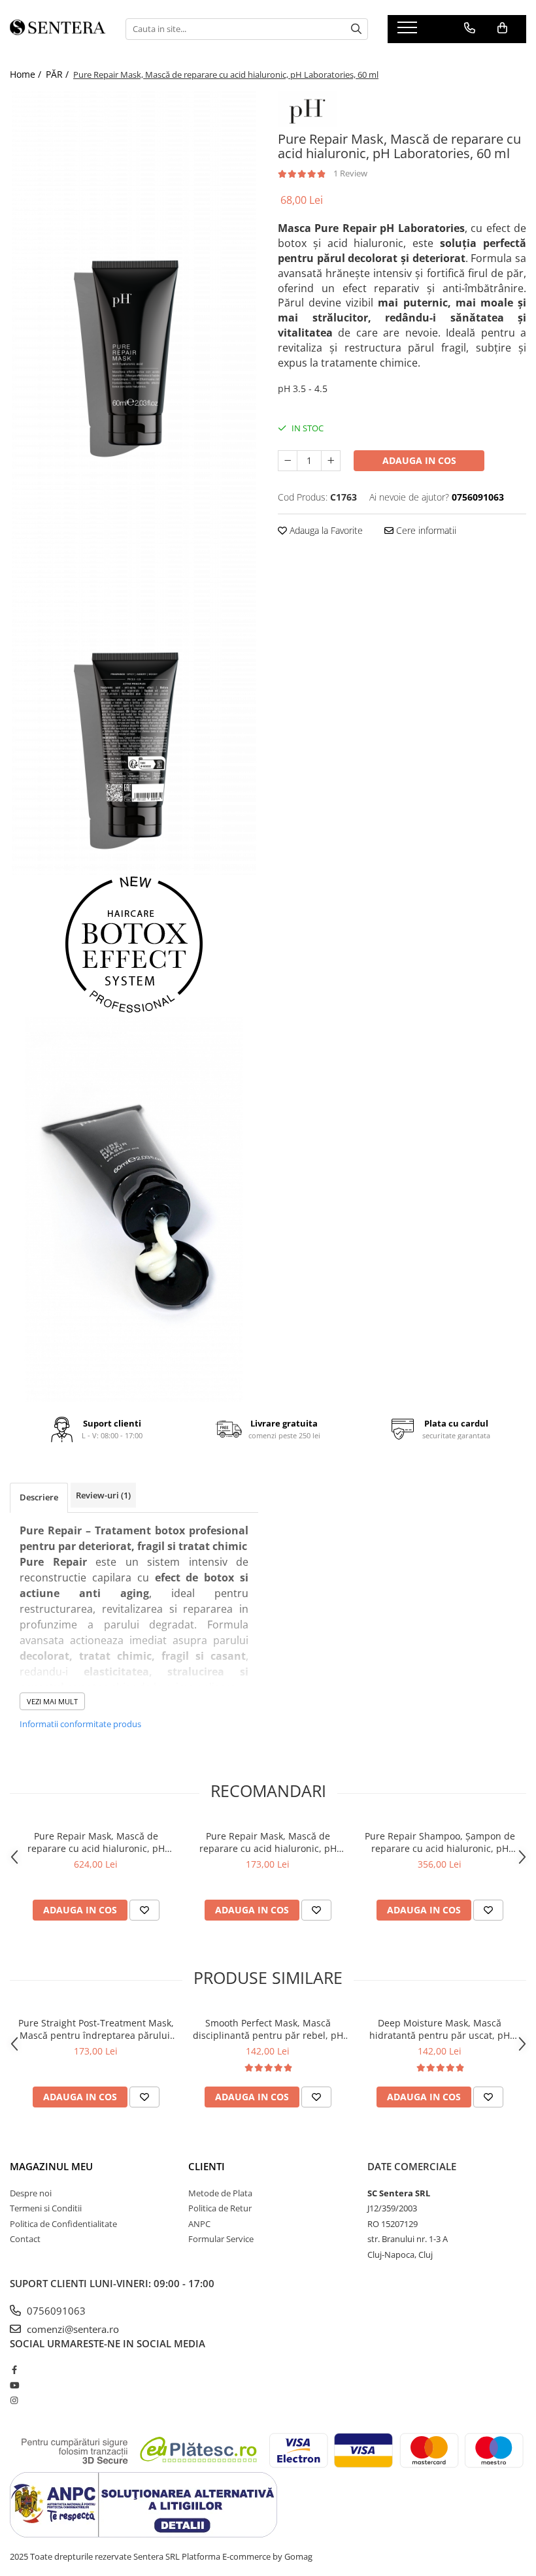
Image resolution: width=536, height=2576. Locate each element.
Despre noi (31, 2193)
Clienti (207, 2166)
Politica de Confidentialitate (63, 2224)
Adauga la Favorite (325, 530)
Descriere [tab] (39, 1497)
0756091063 (55, 2311)
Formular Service (221, 2239)
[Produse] (409, 31)
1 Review (350, 173)
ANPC (199, 2224)
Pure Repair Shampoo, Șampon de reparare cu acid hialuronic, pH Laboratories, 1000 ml (440, 1842)
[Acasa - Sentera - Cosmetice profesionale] (58, 29)
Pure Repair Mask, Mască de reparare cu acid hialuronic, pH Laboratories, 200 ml (268, 1842)
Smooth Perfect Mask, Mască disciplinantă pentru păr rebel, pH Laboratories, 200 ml (268, 2029)
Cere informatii (425, 530)
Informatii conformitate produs (80, 1724)
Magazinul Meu (51, 2166)
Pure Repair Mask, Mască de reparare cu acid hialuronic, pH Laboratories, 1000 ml (96, 1842)
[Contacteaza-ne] (470, 28)
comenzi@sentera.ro (72, 2329)
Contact (25, 2239)
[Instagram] (14, 2400)
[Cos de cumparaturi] (502, 28)
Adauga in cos (419, 460)
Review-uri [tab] (103, 1495)
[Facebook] (14, 2370)
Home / (27, 74)
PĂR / (59, 74)
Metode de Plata (220, 2193)
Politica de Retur (220, 2208)
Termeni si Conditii (46, 2208)
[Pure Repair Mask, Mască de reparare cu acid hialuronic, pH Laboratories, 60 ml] (134, 287)
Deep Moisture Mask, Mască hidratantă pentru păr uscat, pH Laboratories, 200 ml (440, 2029)
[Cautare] (356, 29)
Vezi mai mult (52, 1701)
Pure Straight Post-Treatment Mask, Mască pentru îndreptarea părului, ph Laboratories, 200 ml (96, 2029)
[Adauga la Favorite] (144, 1910)
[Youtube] (14, 2385)
